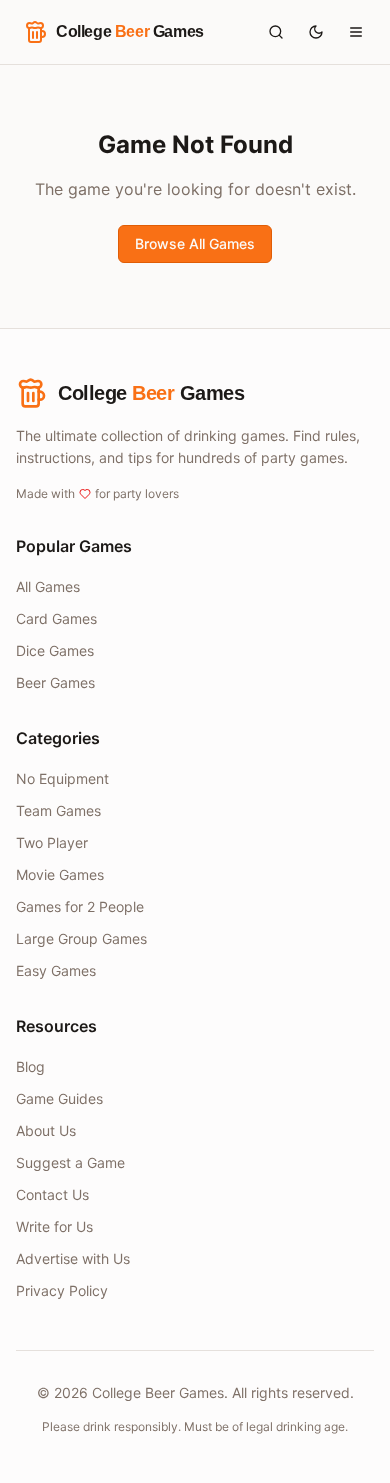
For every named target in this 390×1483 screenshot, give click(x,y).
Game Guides (59, 1098)
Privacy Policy (62, 1290)
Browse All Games (195, 243)
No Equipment (62, 778)
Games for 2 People (80, 906)
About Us (46, 1130)
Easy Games (56, 970)
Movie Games (60, 874)
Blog (30, 1066)
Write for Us (54, 1226)
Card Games (56, 618)
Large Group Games (81, 938)
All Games (48, 586)
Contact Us (52, 1194)
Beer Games (55, 682)
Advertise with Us (73, 1258)
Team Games (58, 810)
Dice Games (55, 650)
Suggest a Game (70, 1162)
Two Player (52, 842)
